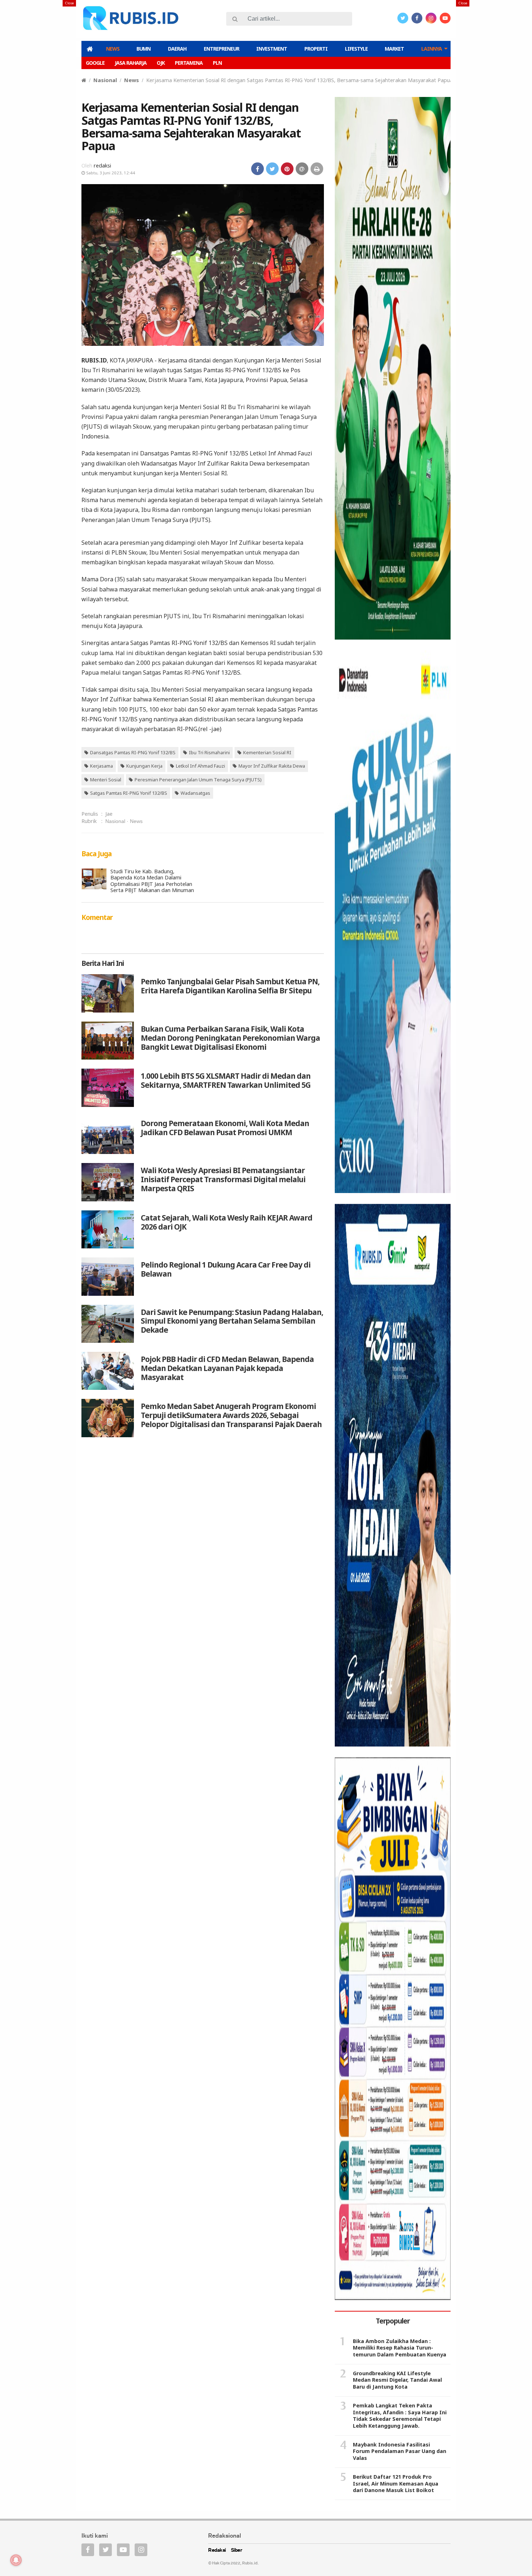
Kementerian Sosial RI (267, 752)
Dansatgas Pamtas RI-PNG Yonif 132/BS (133, 752)
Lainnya (432, 49)
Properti (316, 49)
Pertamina (189, 63)
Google (95, 63)
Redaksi (217, 2550)
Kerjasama (102, 766)
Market (394, 49)
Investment (272, 49)
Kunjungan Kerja (144, 766)
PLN (217, 63)
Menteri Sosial (106, 780)
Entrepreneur (221, 49)
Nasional (105, 80)
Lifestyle (356, 49)
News (113, 49)
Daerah (177, 49)
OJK (161, 63)
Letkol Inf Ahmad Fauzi (200, 766)
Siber (237, 2550)
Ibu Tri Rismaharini (209, 752)
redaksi (102, 165)
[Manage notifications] (16, 2560)
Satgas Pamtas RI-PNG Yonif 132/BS (129, 793)
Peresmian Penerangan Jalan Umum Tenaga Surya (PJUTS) (198, 780)
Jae (109, 814)
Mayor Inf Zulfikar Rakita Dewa (272, 766)
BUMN (143, 49)
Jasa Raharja (131, 63)
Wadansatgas (195, 793)
